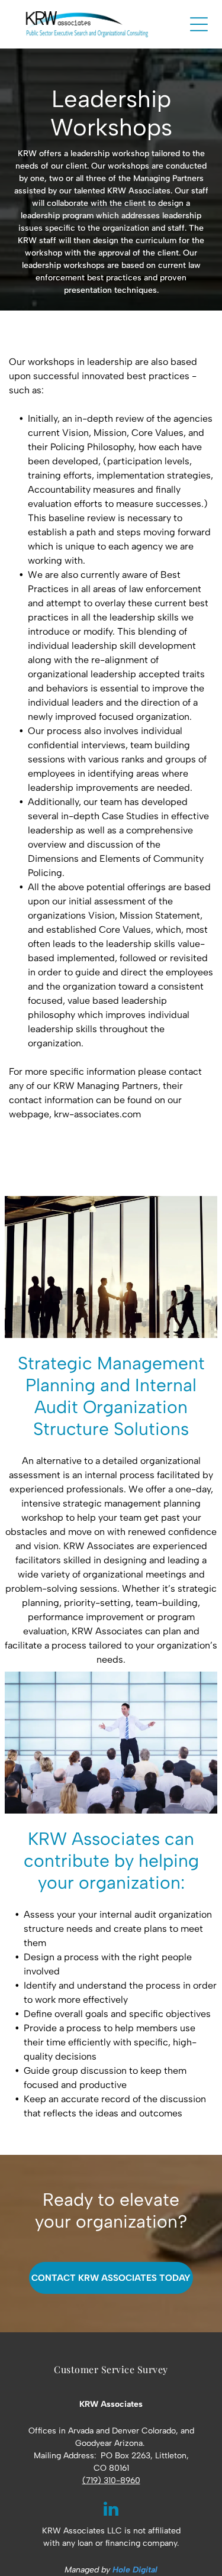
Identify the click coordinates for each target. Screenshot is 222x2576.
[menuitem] (111, 2369)
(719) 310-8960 (111, 2480)
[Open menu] (199, 24)
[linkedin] (111, 2510)
